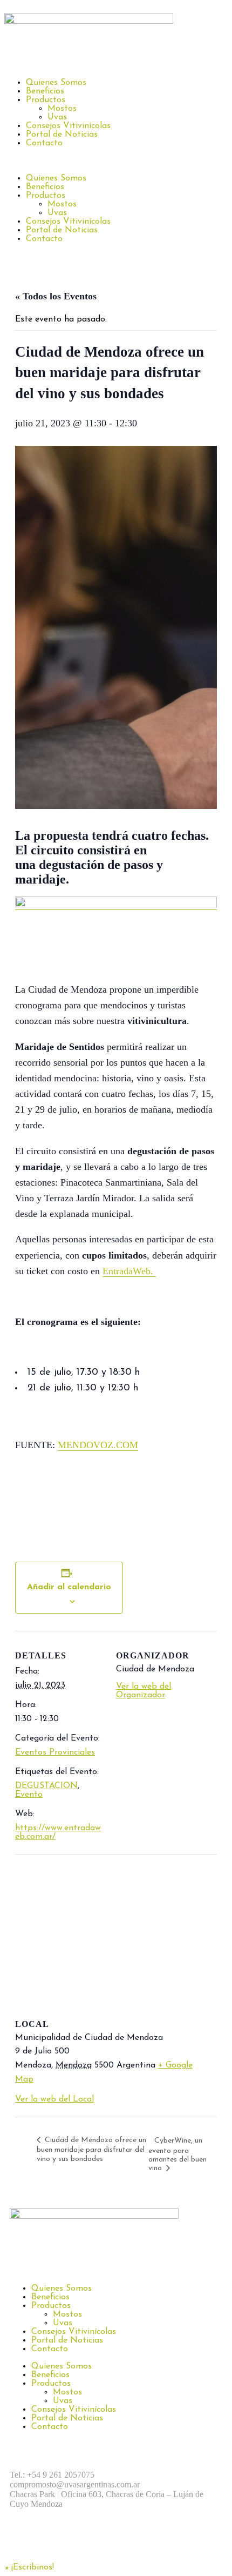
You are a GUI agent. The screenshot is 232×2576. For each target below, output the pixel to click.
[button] (116, 161)
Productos (46, 100)
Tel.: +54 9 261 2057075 (52, 2475)
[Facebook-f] (23, 2542)
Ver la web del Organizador (144, 1691)
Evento (29, 1795)
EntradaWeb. (129, 1271)
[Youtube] (142, 2542)
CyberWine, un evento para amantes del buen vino (178, 2155)
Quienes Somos (56, 83)
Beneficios (45, 91)
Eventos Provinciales (55, 1752)
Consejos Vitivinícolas (68, 126)
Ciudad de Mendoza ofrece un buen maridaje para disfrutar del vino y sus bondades (91, 2150)
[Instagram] (53, 2542)
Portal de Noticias (62, 135)
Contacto (44, 143)
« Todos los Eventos (56, 296)
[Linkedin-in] (112, 2542)
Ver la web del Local (54, 2099)
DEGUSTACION (46, 1786)
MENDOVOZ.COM (98, 1445)
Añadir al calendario (69, 1587)
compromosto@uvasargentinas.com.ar (75, 2484)
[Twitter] (83, 2542)
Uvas (57, 117)
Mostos (62, 109)
